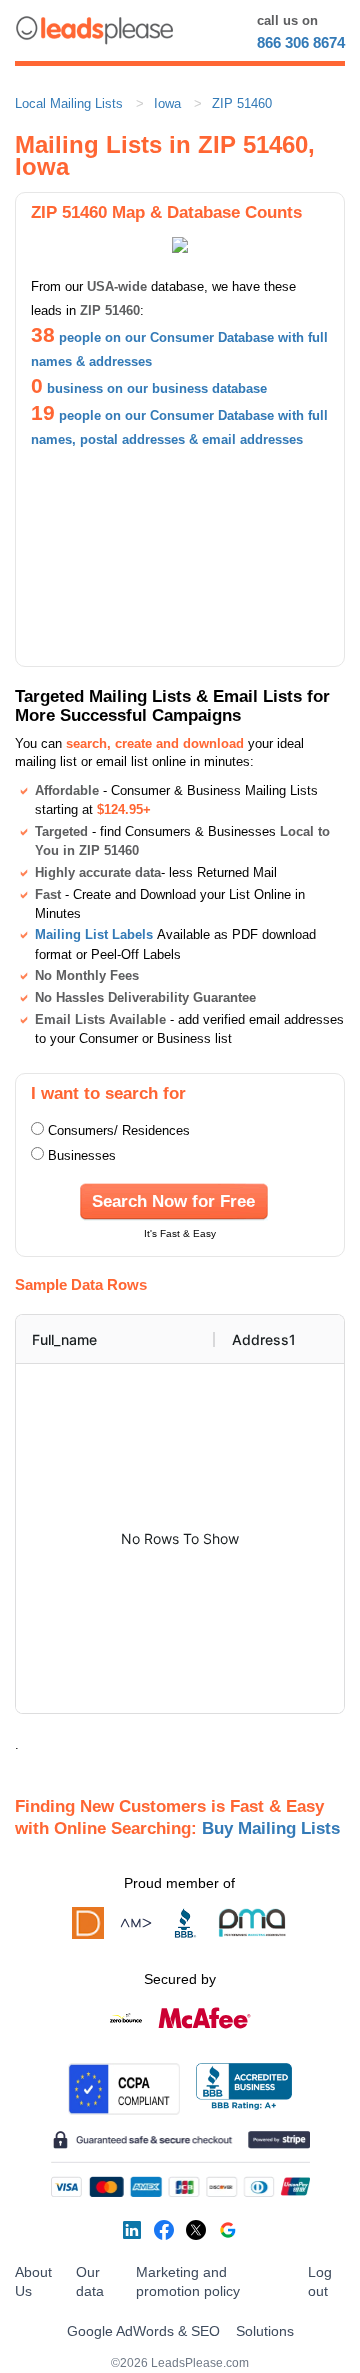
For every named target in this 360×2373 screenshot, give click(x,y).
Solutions (265, 2331)
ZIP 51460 (242, 103)
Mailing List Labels (94, 934)
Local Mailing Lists (69, 103)
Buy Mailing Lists (271, 1828)
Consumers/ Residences (119, 1130)
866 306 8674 (301, 42)
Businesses (82, 1155)
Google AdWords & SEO (143, 2331)
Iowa (167, 103)
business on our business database (157, 388)
